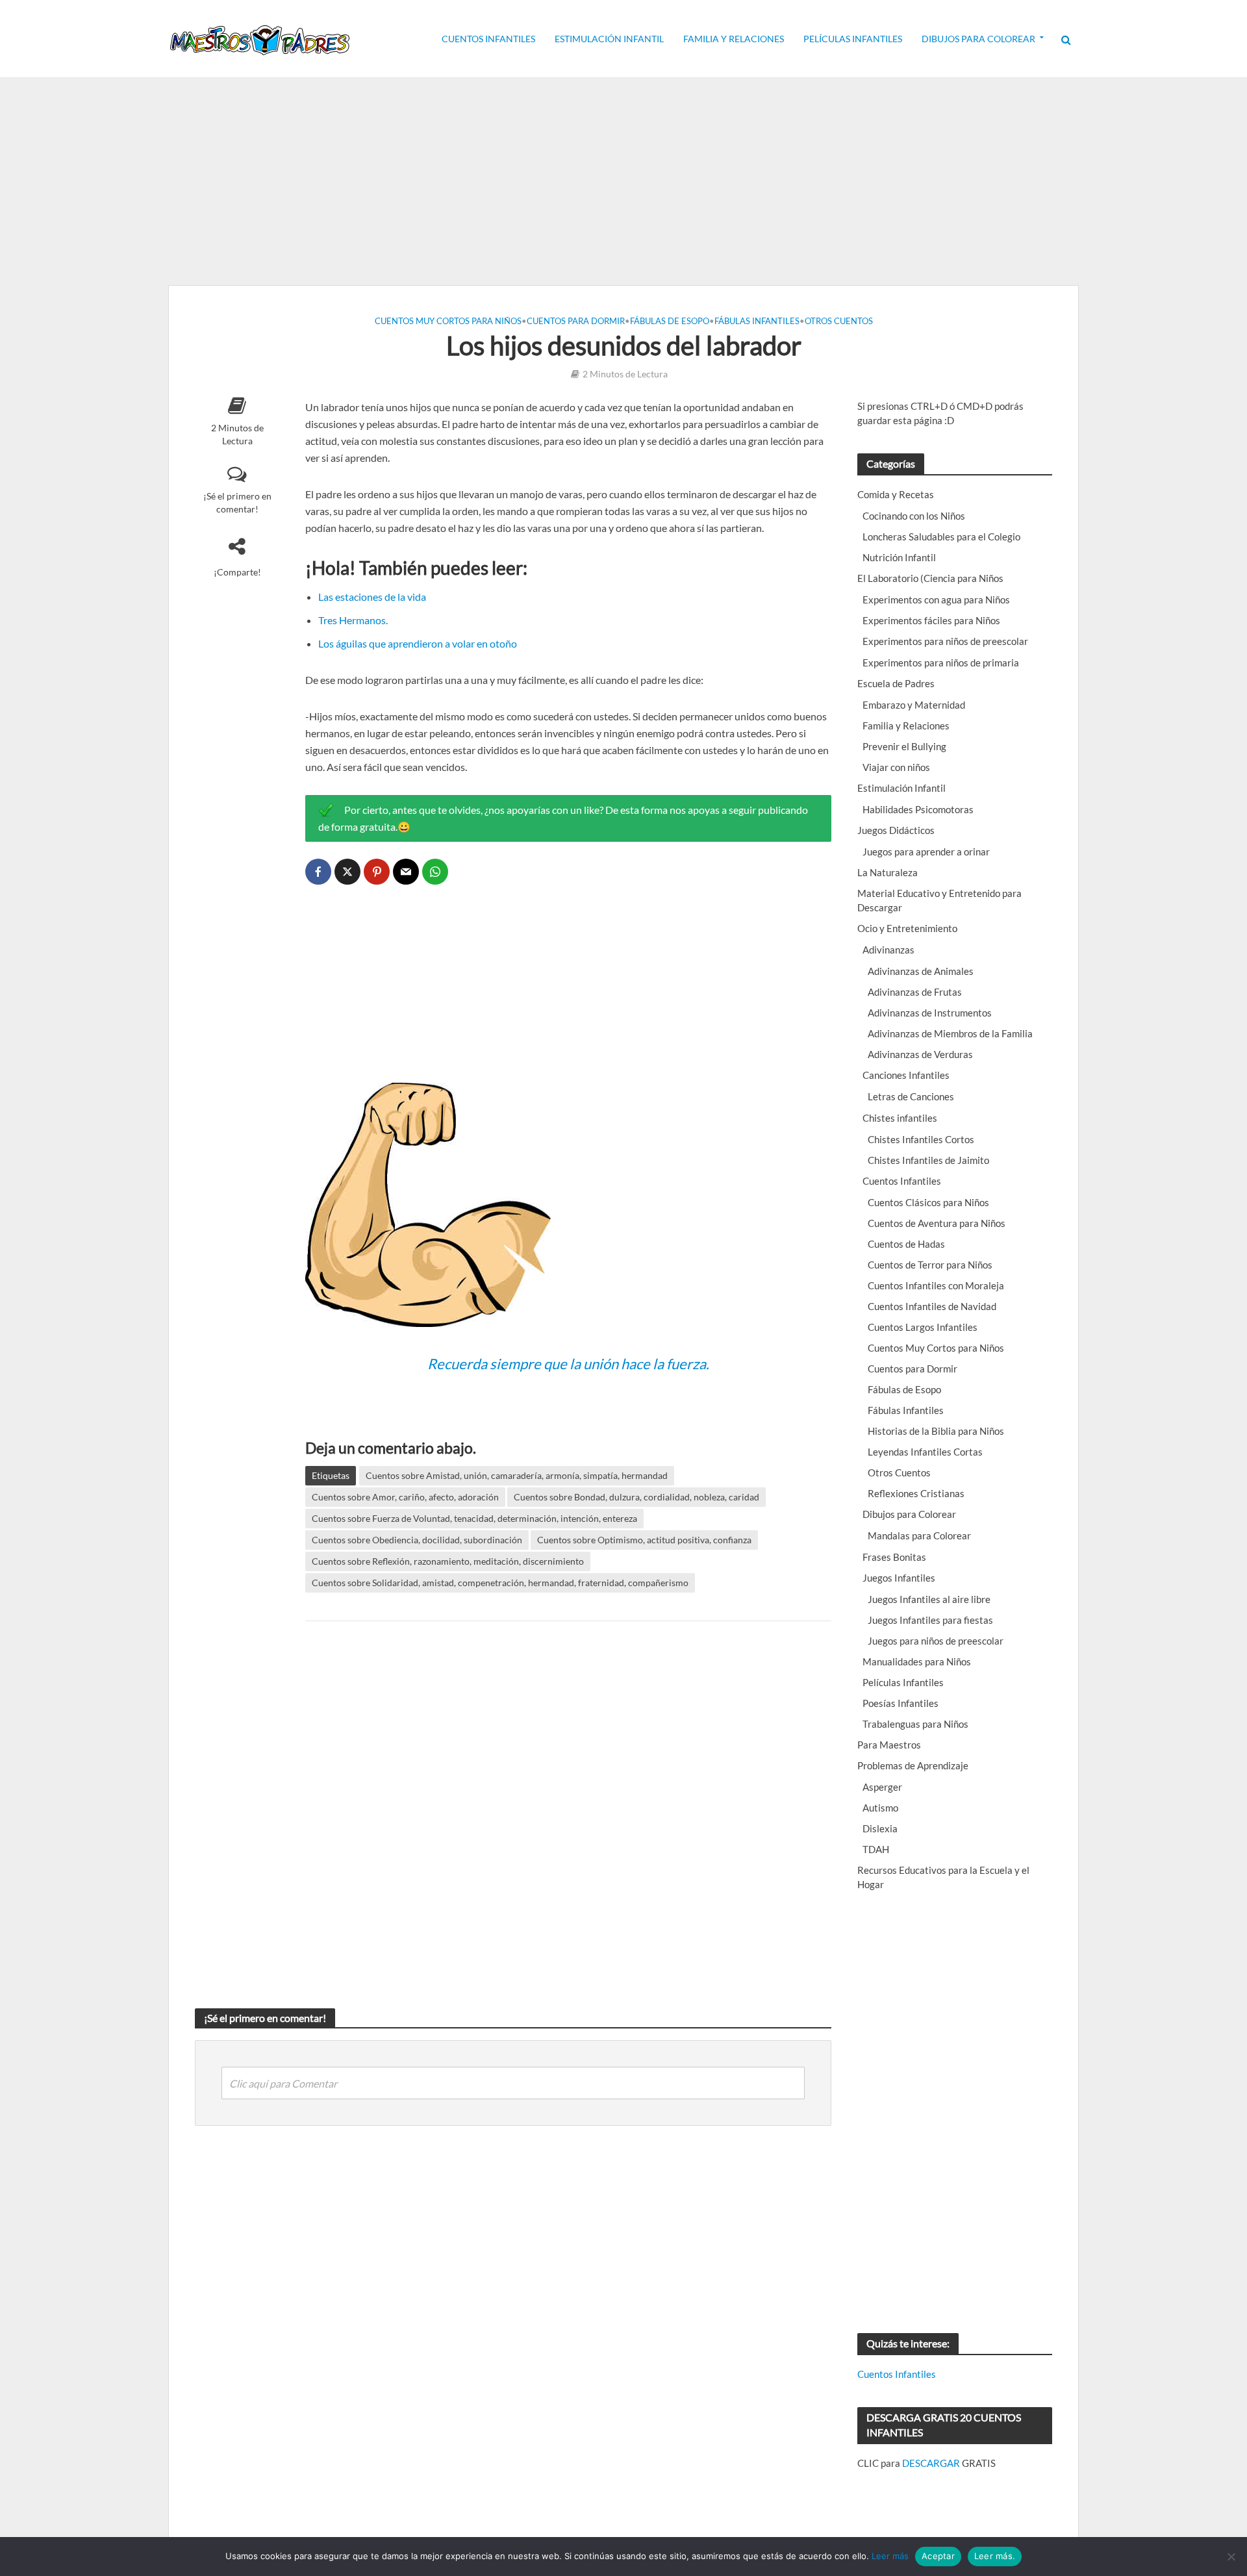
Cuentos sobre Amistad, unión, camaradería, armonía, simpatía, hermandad (517, 1475)
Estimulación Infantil (609, 39)
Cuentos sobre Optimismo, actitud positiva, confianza (644, 1540)
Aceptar (938, 2556)
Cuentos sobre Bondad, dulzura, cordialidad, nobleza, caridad (636, 1497)
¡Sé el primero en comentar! (237, 502)
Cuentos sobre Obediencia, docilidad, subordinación (417, 1540)
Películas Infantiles (853, 39)
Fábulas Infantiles (757, 321)
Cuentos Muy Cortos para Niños (448, 321)
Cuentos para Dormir (576, 321)
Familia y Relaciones (734, 39)
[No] (1231, 2557)
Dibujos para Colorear (978, 39)
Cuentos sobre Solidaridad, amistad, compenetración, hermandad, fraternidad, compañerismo (500, 1583)
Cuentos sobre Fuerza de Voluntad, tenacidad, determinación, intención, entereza (474, 1518)
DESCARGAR (931, 2463)
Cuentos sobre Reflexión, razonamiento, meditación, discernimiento (448, 1561)
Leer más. (995, 2556)
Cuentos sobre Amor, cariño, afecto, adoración (405, 1497)
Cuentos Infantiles (488, 39)
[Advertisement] (623, 182)
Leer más (890, 2556)
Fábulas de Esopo (670, 321)
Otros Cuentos (839, 321)
